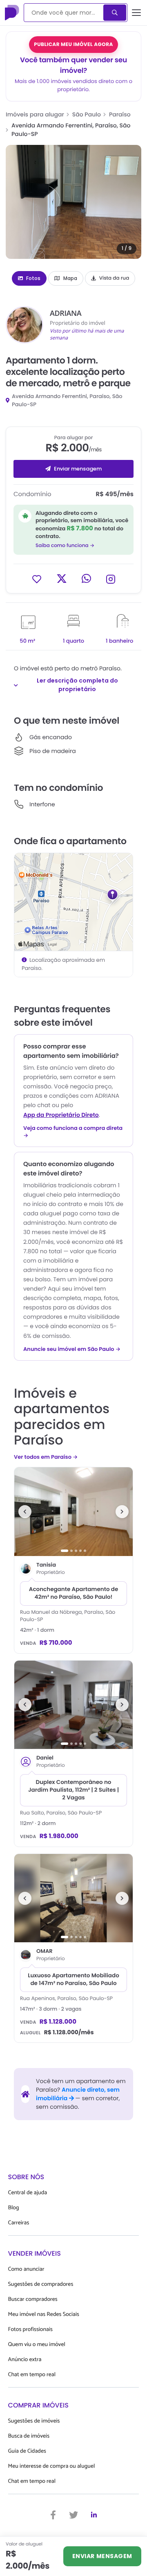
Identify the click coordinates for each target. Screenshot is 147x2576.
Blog (14, 2208)
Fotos (33, 278)
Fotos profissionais (30, 2330)
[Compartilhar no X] (62, 579)
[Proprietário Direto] (13, 13)
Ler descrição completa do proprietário (77, 685)
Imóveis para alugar (35, 114)
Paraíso (120, 114)
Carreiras (19, 2223)
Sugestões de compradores (41, 2284)
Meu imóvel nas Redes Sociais (44, 2314)
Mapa (70, 278)
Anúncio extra (25, 2360)
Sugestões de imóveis (34, 2421)
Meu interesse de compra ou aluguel (52, 2466)
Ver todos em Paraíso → (46, 1457)
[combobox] (64, 13)
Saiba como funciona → (65, 546)
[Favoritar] (37, 579)
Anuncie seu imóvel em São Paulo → (72, 1349)
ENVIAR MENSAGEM (102, 2556)
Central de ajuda (28, 2193)
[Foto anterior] (25, 1512)
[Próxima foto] (122, 1512)
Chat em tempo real (32, 2375)
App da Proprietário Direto (61, 1115)
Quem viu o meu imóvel (37, 2345)
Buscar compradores (33, 2299)
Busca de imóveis (29, 2436)
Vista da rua (114, 278)
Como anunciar (26, 2269)
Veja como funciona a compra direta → (73, 1132)
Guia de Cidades (27, 2451)
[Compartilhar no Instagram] (111, 579)
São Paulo (87, 114)
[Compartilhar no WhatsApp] (86, 579)
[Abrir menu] (136, 13)
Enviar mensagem (78, 469)
